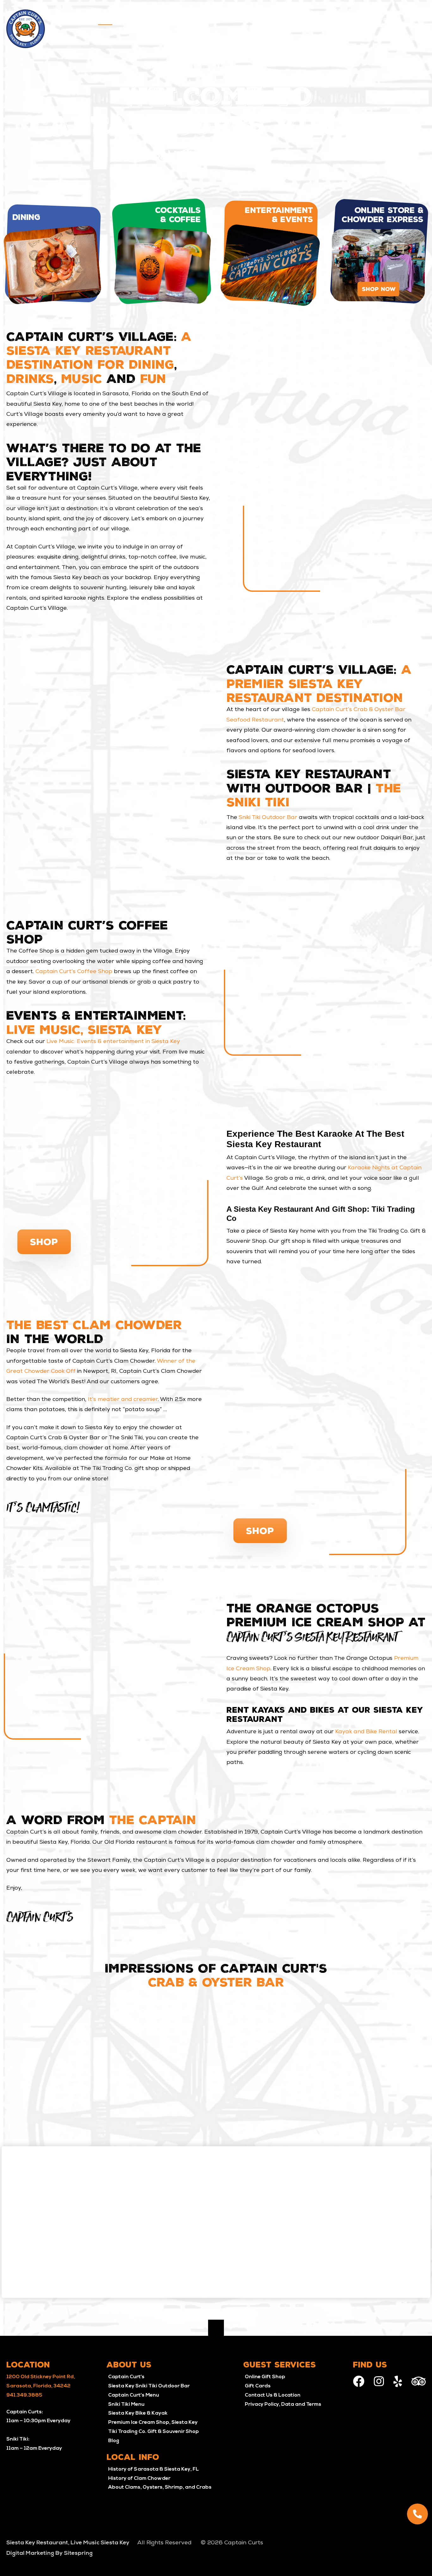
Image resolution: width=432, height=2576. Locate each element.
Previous (10, 2072)
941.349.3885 (24, 2395)
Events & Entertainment (202, 20)
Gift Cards (258, 2386)
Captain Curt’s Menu (134, 2395)
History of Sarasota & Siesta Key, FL (154, 2469)
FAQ (389, 20)
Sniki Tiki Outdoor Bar (268, 818)
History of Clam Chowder (139, 2479)
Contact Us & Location (273, 2395)
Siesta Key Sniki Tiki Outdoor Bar (149, 2386)
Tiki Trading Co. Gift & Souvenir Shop (154, 2432)
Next (422, 2072)
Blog (114, 2441)
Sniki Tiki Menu (126, 2404)
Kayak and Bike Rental (366, 1732)
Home (105, 20)
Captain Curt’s (126, 2377)
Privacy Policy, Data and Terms (283, 2404)
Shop (44, 1242)
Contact (416, 20)
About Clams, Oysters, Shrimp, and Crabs (160, 2487)
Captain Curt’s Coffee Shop (74, 972)
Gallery (363, 20)
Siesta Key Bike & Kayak (138, 2413)
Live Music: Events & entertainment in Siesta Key (113, 1042)
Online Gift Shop (265, 2377)
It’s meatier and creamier (123, 1400)
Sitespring (78, 2553)
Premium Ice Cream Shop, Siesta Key (153, 2423)
